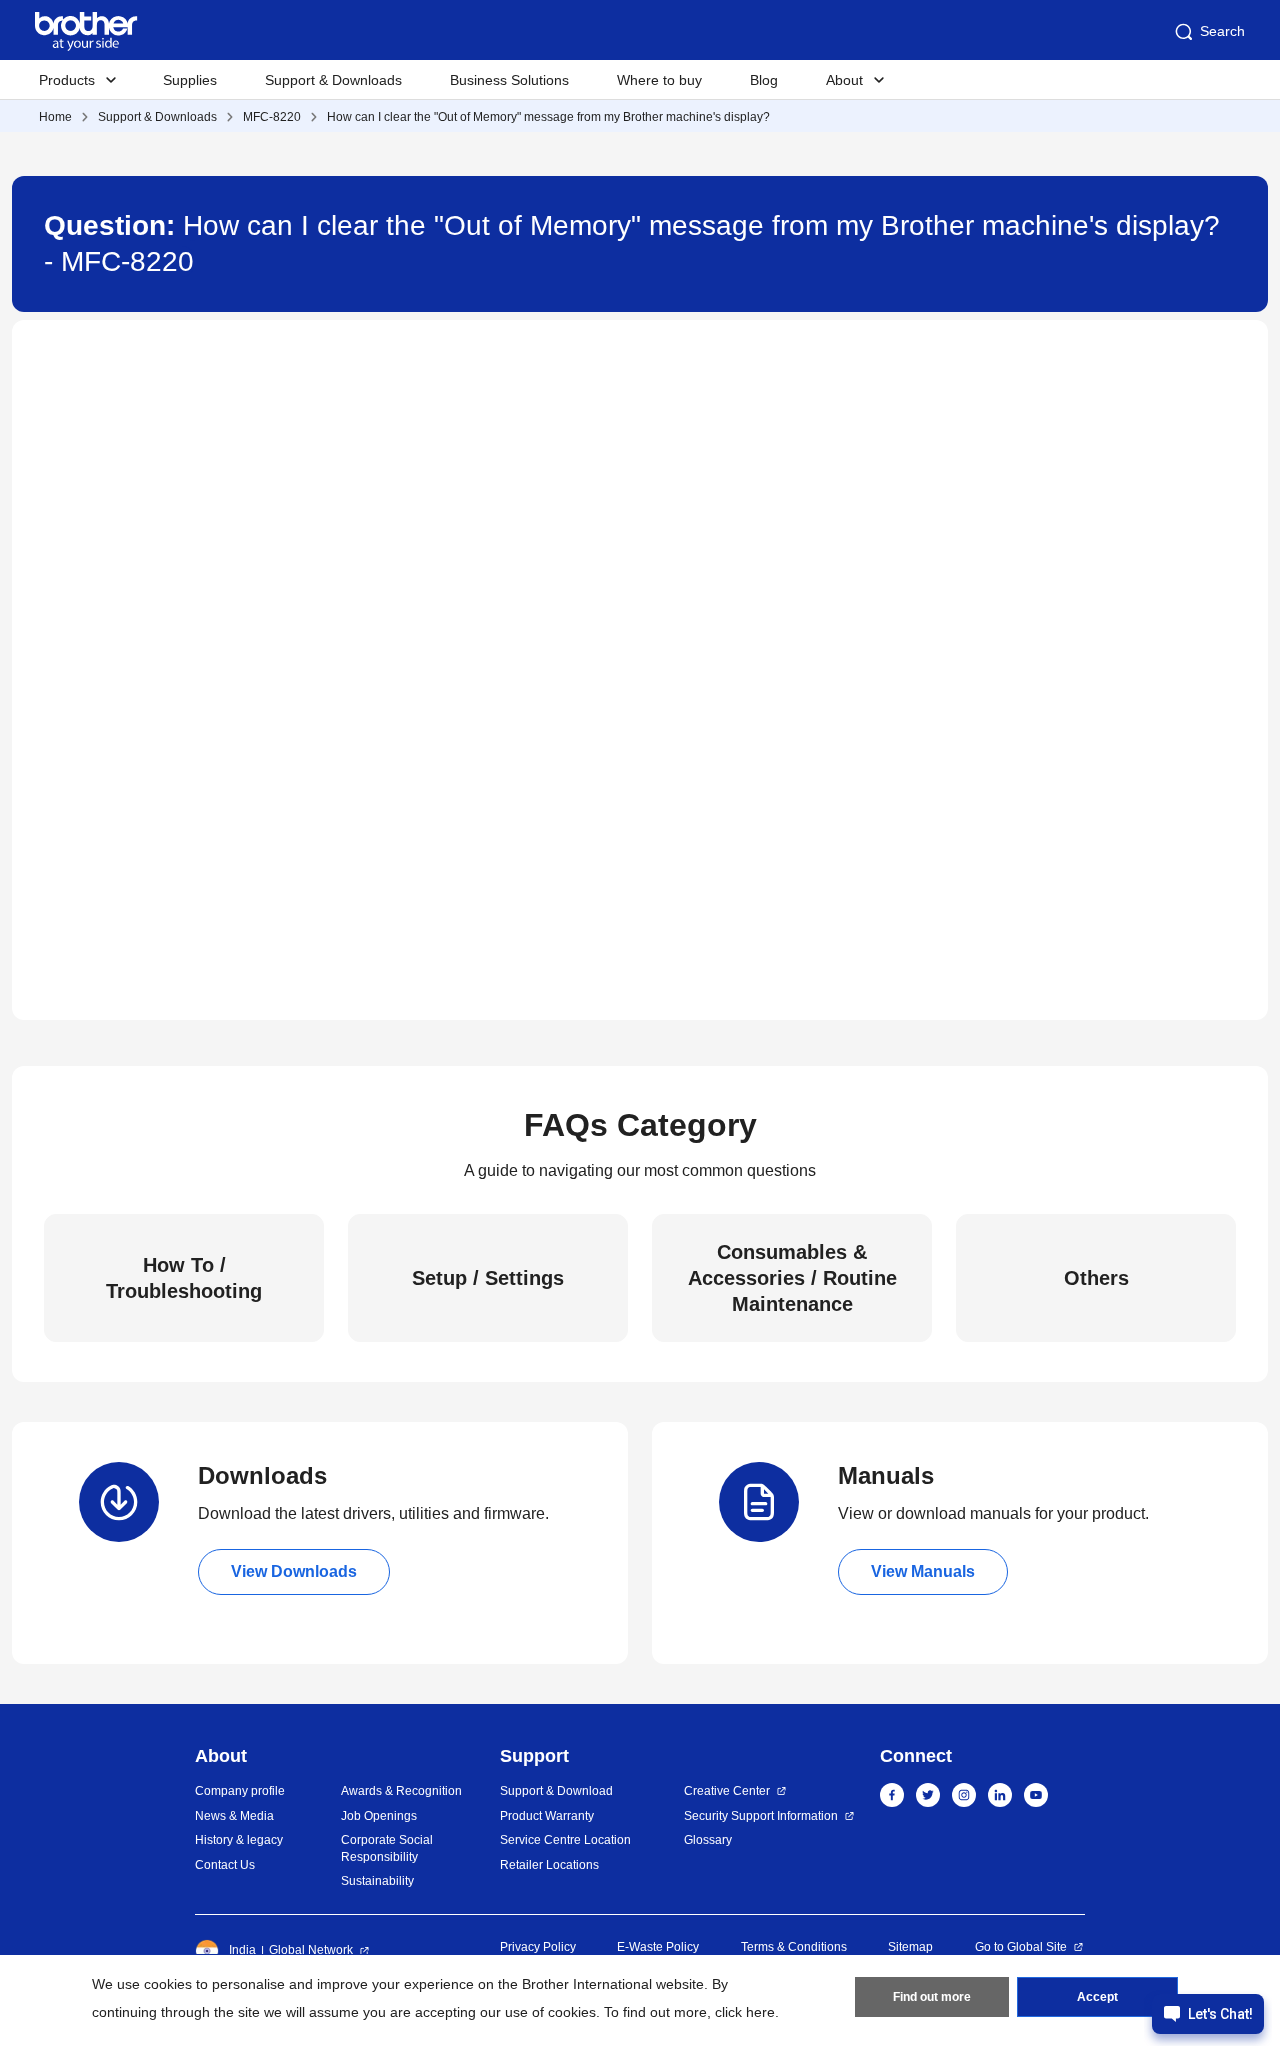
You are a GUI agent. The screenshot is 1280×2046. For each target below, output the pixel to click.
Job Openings (379, 1816)
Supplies (190, 80)
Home (55, 117)
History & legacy (239, 1840)
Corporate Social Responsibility (387, 1848)
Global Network (311, 1950)
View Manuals (923, 1571)
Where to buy (659, 80)
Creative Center (727, 1791)
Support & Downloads (333, 80)
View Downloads (294, 1571)
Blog (764, 80)
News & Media (234, 1816)
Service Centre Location (565, 1840)
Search (1222, 31)
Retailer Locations (549, 1865)
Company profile (240, 1791)
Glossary (708, 1840)
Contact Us (225, 1865)
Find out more (932, 1997)
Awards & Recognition (401, 1791)
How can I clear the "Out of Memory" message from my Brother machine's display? (548, 117)
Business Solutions (509, 80)
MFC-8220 (272, 117)
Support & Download (556, 1791)
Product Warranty (547, 1816)
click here (745, 2012)
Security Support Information (761, 1816)
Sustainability (377, 1881)
